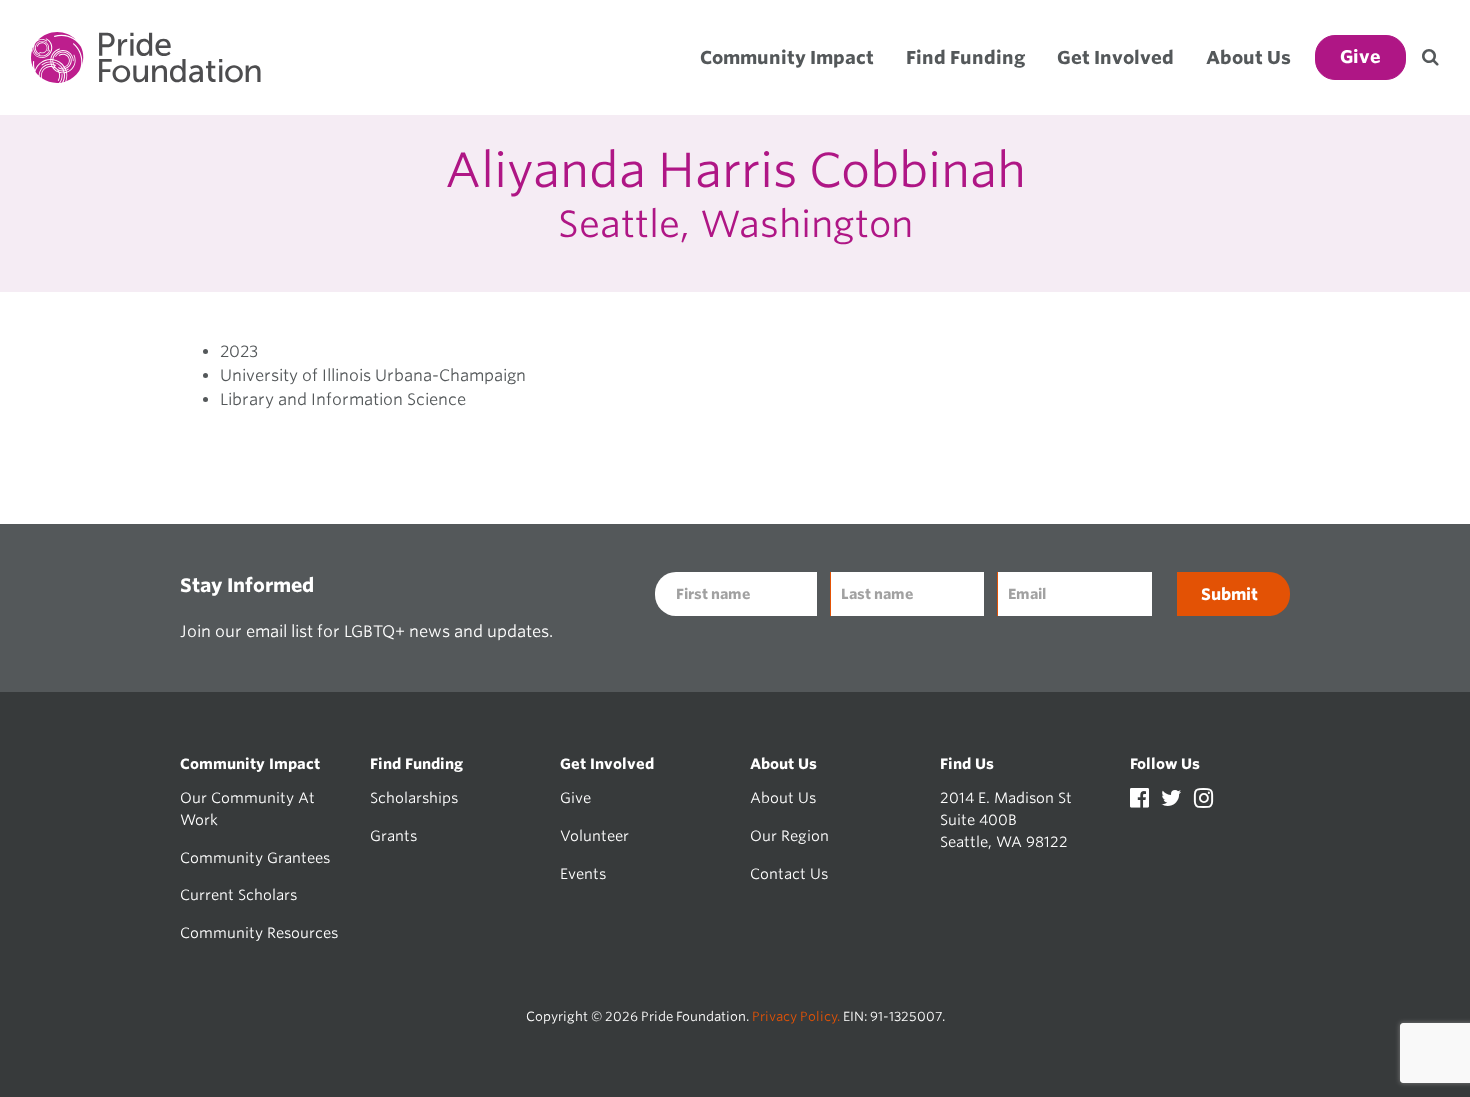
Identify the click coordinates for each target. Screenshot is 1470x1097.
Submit (1229, 594)
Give (575, 797)
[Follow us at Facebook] (1141, 800)
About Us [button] (1248, 57)
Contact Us (789, 873)
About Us (783, 797)
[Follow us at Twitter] (1173, 800)
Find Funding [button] (965, 57)
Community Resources (259, 932)
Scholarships (414, 797)
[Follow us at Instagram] (1203, 800)
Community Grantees (255, 857)
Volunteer (594, 835)
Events (583, 873)
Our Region (789, 835)
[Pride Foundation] (146, 57)
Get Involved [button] (1115, 57)
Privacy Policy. (796, 1016)
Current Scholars (238, 894)
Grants (393, 835)
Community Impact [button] (787, 57)
